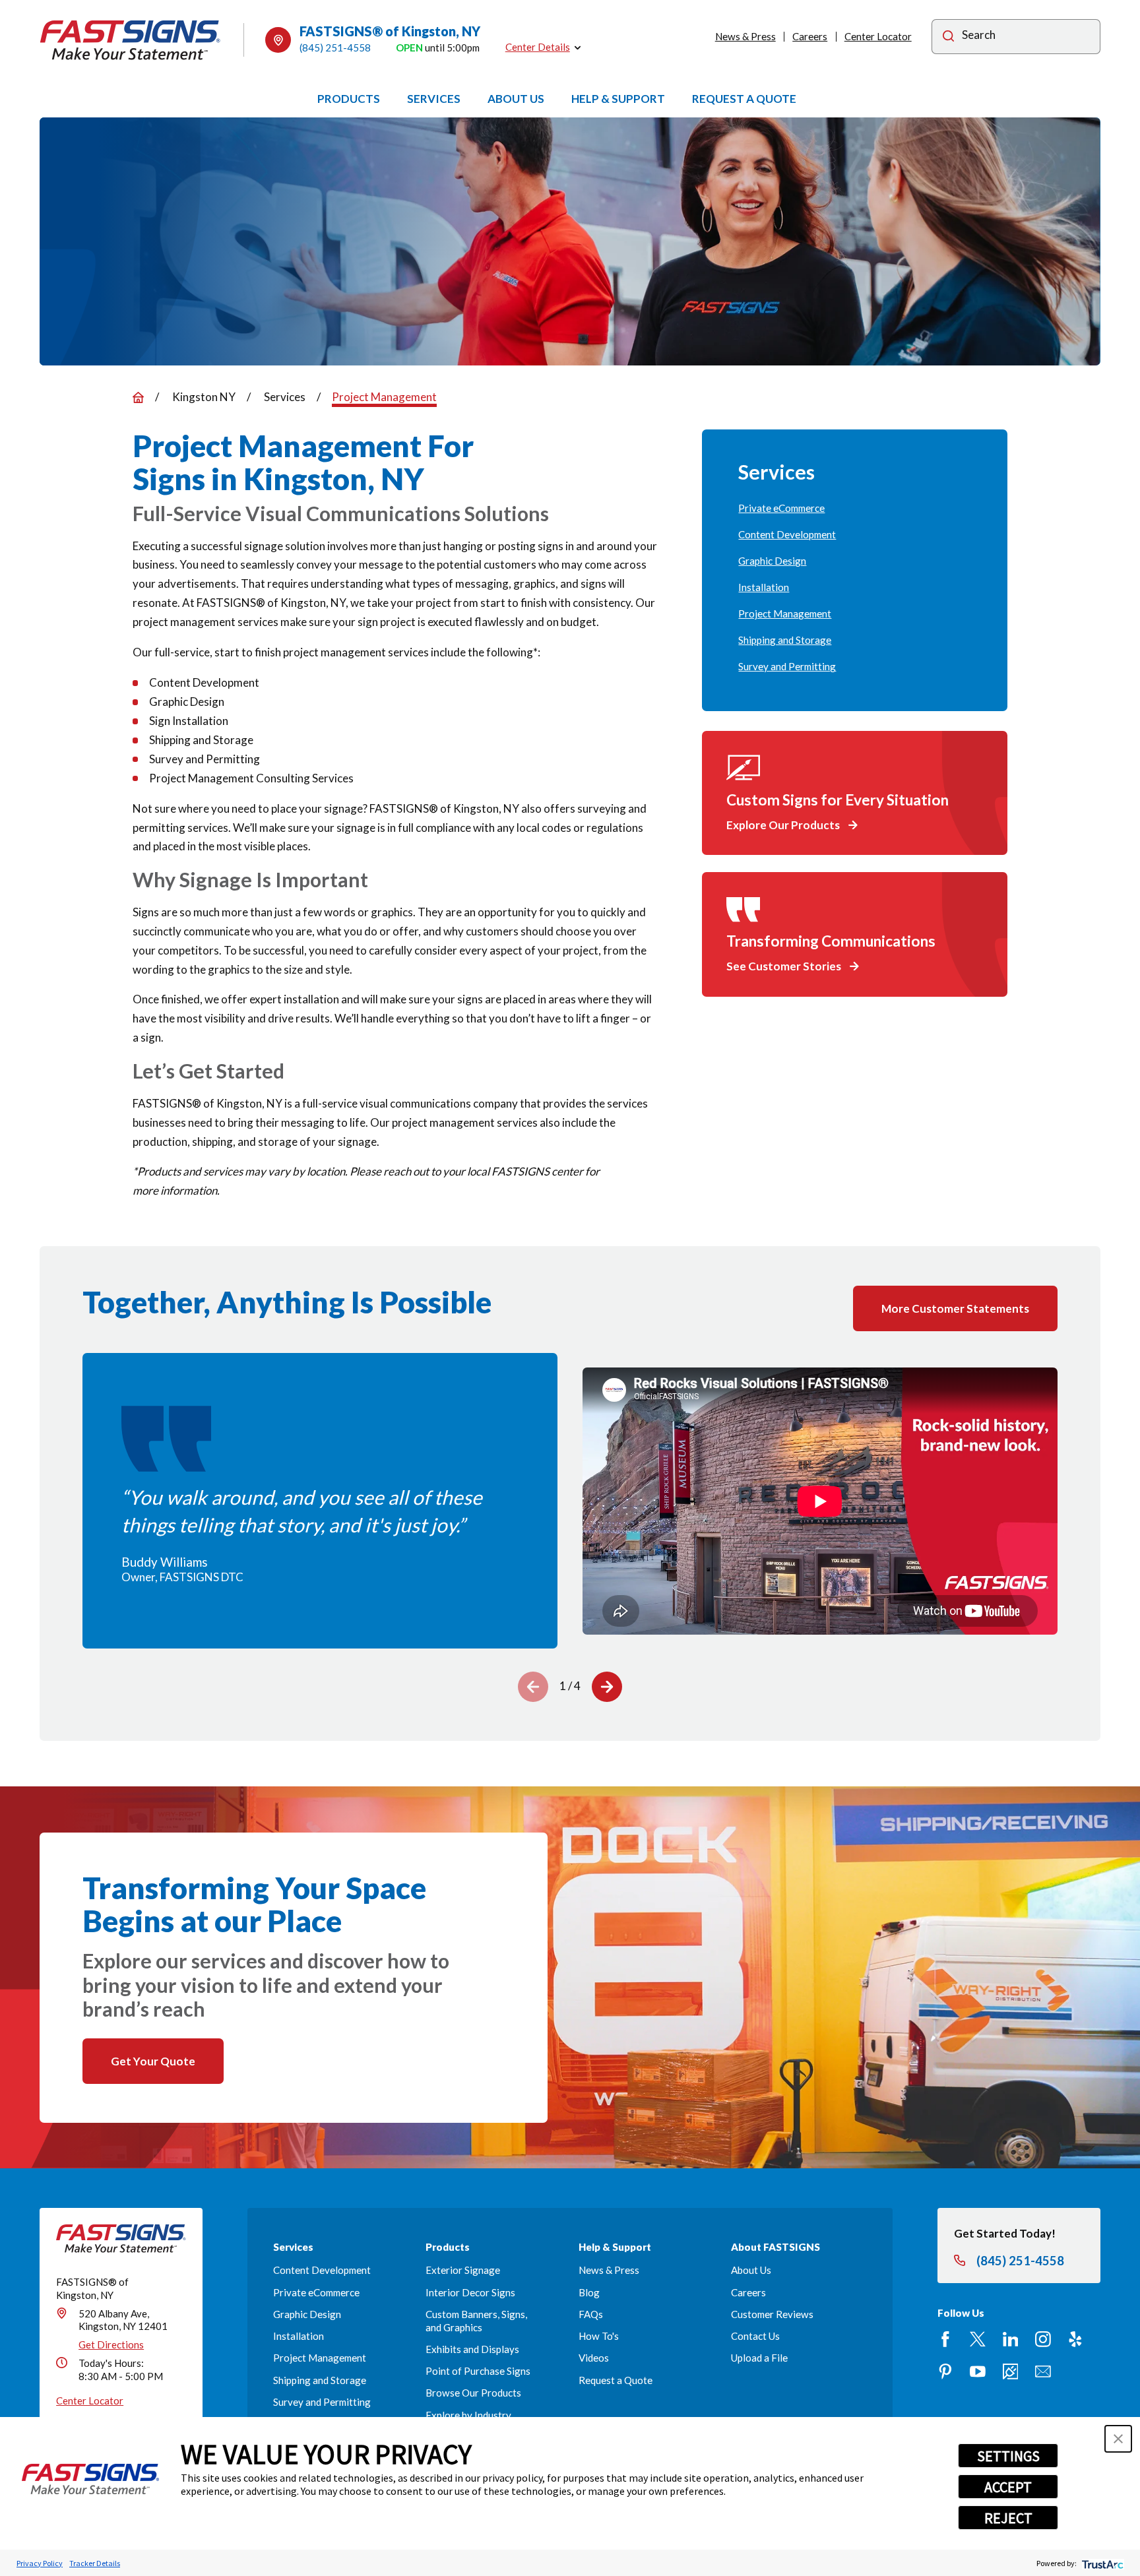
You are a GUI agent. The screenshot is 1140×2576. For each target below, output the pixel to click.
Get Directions (111, 2344)
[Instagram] (1043, 2339)
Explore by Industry (468, 2415)
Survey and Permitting (322, 2402)
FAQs (591, 2314)
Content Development (322, 2270)
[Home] (130, 40)
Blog (589, 2292)
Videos (594, 2358)
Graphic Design (307, 2314)
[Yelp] (1075, 2339)
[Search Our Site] (948, 38)
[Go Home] (138, 397)
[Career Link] (1011, 2372)
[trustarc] (1101, 2563)
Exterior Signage (463, 2270)
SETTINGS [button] (1008, 2456)
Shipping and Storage (320, 2380)
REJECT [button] (1008, 2518)
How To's (599, 2336)
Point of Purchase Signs (478, 2371)
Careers (810, 36)
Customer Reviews (772, 2314)
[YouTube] (978, 2372)
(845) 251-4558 (335, 47)
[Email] (1043, 2372)
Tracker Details (95, 2563)
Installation (299, 2336)
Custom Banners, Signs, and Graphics (476, 2321)
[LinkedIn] (1011, 2339)
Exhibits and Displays (472, 2349)
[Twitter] (978, 2339)
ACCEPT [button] (1008, 2487)
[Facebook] (945, 2339)
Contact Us (755, 2336)
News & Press (745, 36)
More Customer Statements (955, 1308)
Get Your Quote (153, 2061)
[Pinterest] (945, 2372)
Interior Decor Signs (470, 2292)
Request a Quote (616, 2380)
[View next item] (607, 1687)
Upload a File (759, 2358)
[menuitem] (854, 509)
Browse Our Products (473, 2393)
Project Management (320, 2358)
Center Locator (878, 36)
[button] (1118, 2439)
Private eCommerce (316, 2292)
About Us (751, 2270)
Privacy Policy (40, 2563)
